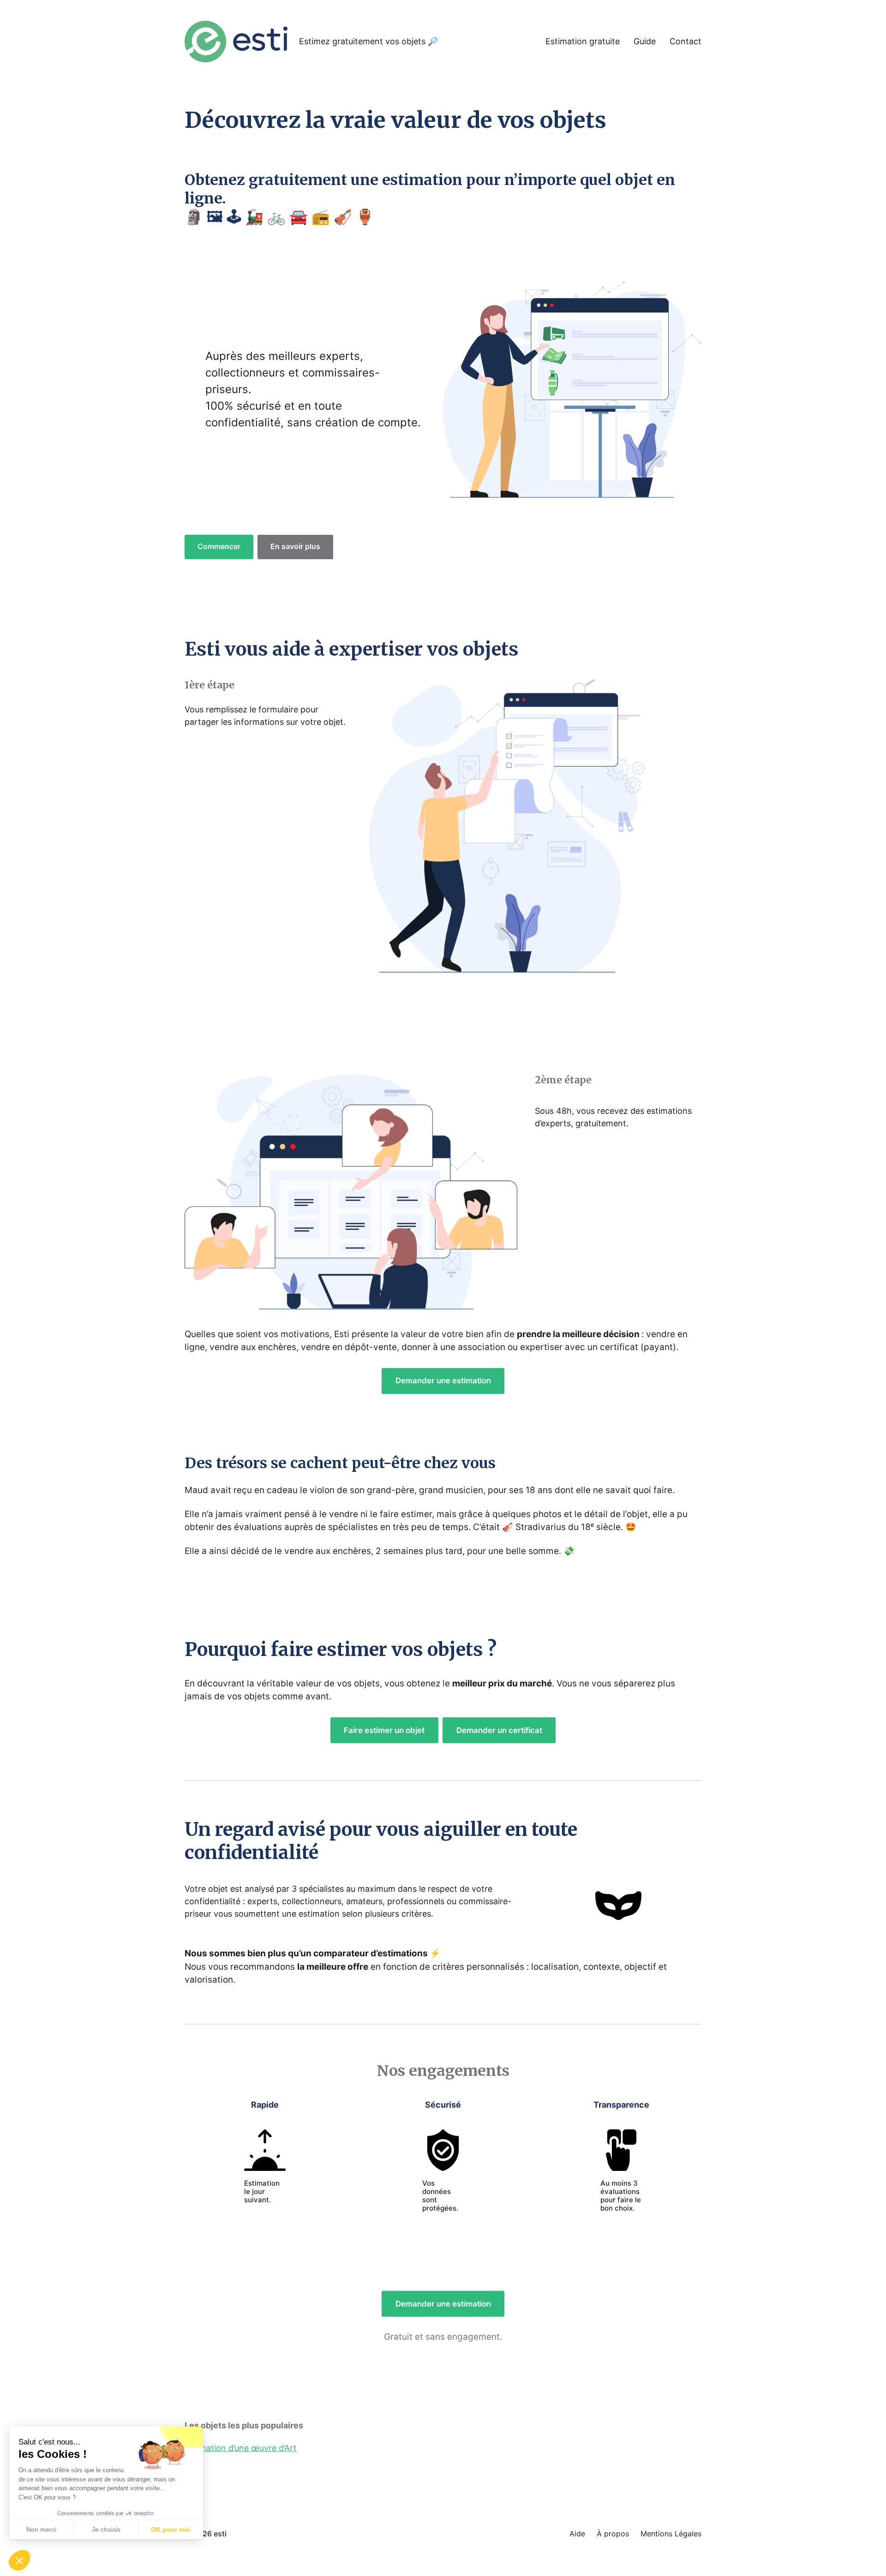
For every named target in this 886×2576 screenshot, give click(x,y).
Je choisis (106, 2529)
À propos (613, 2534)
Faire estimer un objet (384, 1730)
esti (220, 2534)
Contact (685, 42)
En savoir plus (295, 547)
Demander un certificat (499, 1730)
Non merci (41, 2529)
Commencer (219, 547)
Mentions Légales (671, 2534)
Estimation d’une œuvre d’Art (241, 2448)
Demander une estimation (443, 1381)
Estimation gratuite (583, 42)
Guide (645, 42)
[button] (19, 2560)
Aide (577, 2534)
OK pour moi (171, 2529)
